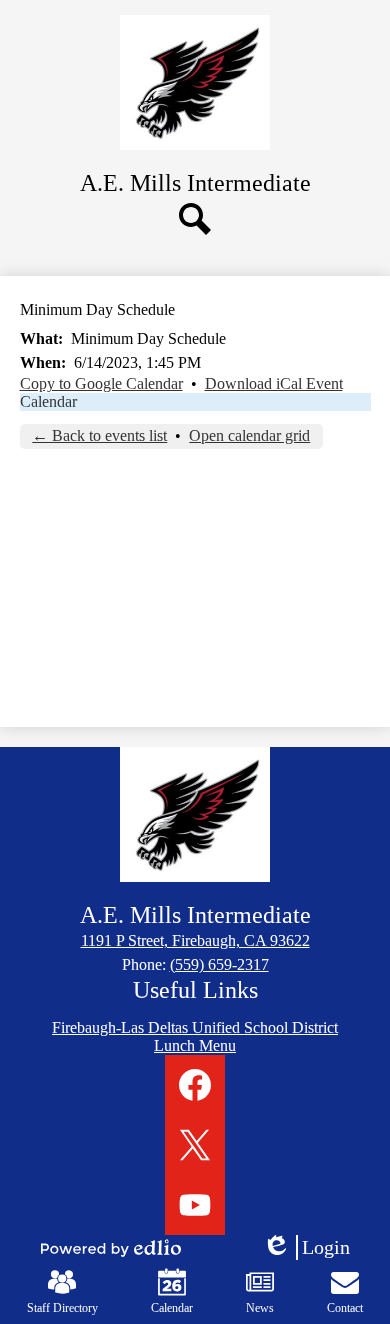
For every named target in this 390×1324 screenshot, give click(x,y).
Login (313, 1248)
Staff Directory (62, 1308)
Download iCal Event (274, 383)
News (260, 1308)
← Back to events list (99, 435)
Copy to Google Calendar (101, 383)
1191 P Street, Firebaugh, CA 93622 (195, 940)
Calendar (48, 401)
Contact (345, 1308)
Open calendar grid (249, 435)
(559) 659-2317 (219, 964)
